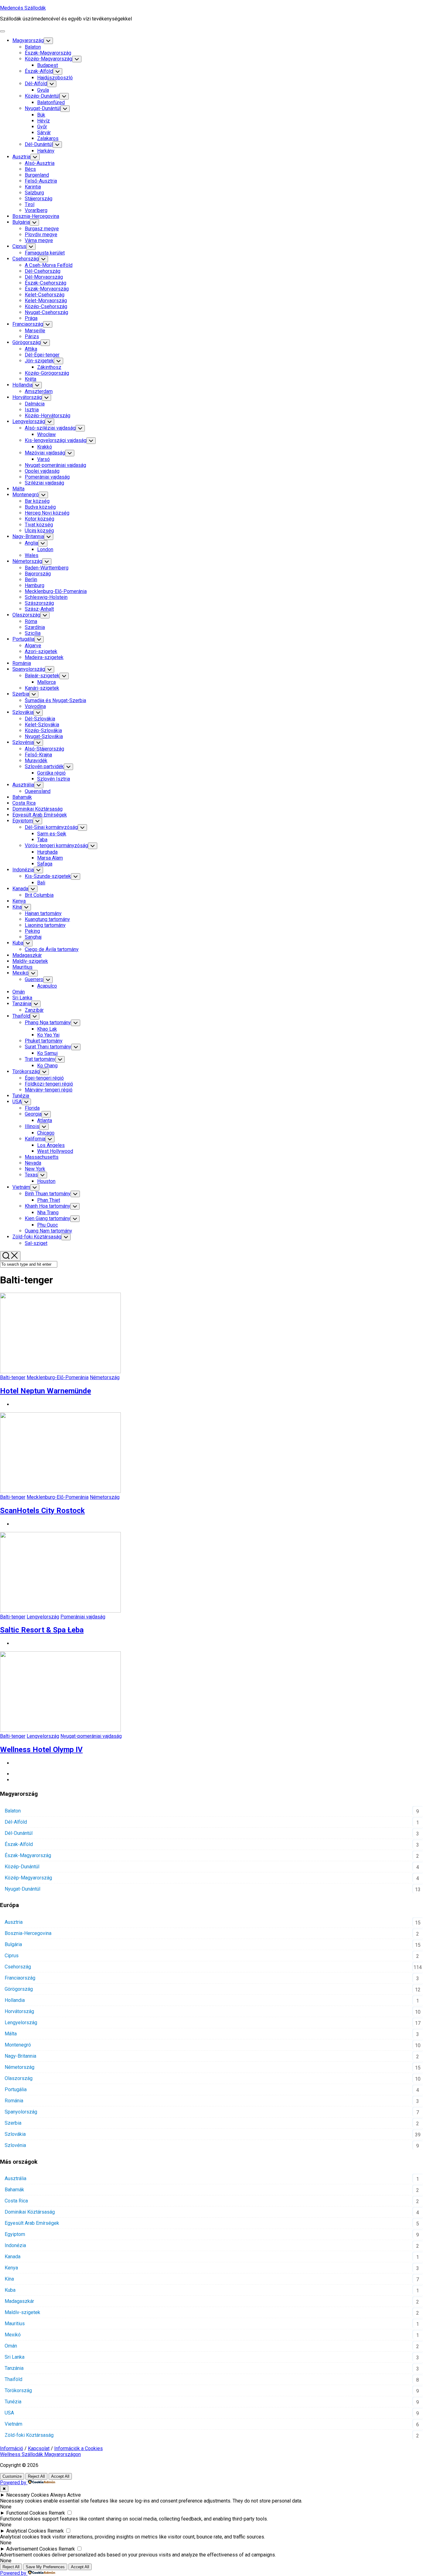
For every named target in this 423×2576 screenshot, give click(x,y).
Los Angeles (51, 1145)
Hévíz (44, 121)
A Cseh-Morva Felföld (49, 265)
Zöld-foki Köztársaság (37, 1237)
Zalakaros (48, 138)
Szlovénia (23, 742)
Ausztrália (23, 785)
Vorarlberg (36, 210)
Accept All (60, 2476)
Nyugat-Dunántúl (43, 108)
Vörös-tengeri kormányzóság (56, 845)
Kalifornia (35, 1139)
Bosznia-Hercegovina (36, 216)
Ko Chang (47, 1066)
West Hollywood (55, 1151)
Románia (22, 663)
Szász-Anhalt (39, 609)
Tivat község (39, 525)
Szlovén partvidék (44, 766)
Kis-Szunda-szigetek (48, 876)
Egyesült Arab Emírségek (40, 815)
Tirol (30, 204)
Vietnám (21, 1187)
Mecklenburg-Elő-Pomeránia (56, 591)
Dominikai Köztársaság (37, 809)
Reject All (36, 2476)
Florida (32, 1108)
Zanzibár (34, 1010)
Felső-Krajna (38, 755)
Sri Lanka (22, 998)
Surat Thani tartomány (48, 1047)
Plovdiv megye (41, 235)
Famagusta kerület (45, 253)
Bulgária (21, 222)
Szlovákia (23, 712)
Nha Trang (48, 1213)
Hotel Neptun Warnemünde (46, 1391)
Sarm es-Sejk (52, 834)
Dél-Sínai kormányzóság (51, 827)
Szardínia (35, 627)
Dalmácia (35, 404)
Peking (32, 931)
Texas (31, 1175)
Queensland (38, 791)
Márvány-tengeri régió (49, 1090)
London (45, 549)
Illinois (32, 1126)
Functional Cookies (27, 2513)
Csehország (26, 259)
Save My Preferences (45, 2567)
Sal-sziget (36, 1243)
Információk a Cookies (78, 2448)
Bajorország (38, 574)
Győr (42, 127)
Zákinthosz (49, 367)
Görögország (26, 342)
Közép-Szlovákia (43, 730)
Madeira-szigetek (44, 657)
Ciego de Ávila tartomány (52, 949)
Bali (41, 883)
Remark (57, 2513)
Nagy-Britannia (28, 536)
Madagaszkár (27, 955)
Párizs (32, 336)
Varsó (44, 459)
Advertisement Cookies (32, 2549)
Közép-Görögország (47, 373)
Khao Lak (47, 1029)
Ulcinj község (39, 531)
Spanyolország (29, 669)
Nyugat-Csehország (46, 312)
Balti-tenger (13, 1377)
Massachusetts (42, 1157)
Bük (41, 115)
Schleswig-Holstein (46, 597)
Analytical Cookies (26, 2531)
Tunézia (21, 1096)
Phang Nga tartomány (48, 1022)
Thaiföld (21, 1016)
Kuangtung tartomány (47, 919)
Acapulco (47, 986)
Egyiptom (23, 821)
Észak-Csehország (46, 283)
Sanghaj (33, 937)
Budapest (48, 65)
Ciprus (19, 246)
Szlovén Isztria (54, 779)
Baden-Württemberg (47, 568)
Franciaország (28, 324)
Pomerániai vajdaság (47, 477)
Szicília (33, 633)
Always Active (65, 2495)
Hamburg (35, 585)
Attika (31, 349)
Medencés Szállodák (23, 8)
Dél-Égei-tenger (42, 355)
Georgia (33, 1114)
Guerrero (34, 979)
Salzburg (34, 193)
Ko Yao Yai (48, 1035)
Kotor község (39, 519)
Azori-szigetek (41, 651)
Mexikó (20, 973)
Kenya (19, 901)
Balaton (33, 47)
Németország (27, 561)
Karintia (33, 187)
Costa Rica (24, 803)
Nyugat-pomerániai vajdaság (55, 465)
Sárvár (44, 133)
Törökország (26, 1071)
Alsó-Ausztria (40, 163)
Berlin (31, 580)
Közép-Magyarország (48, 59)
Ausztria (21, 157)
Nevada (33, 1163)
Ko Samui (47, 1053)
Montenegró (26, 495)
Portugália (23, 639)
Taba (42, 840)
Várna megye (39, 240)
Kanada (20, 889)
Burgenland (37, 175)
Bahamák (22, 797)
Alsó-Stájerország (44, 749)
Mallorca (46, 682)
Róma (31, 621)
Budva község (40, 507)
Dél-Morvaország (44, 277)
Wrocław (46, 434)
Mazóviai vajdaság (45, 453)
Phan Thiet (49, 1200)
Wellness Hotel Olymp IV (41, 1750)
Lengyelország (29, 421)
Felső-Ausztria (41, 181)
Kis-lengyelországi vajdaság (56, 440)
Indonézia (23, 870)
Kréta (31, 379)
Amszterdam (39, 391)
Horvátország (27, 397)
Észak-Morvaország (47, 289)
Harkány (46, 151)
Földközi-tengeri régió (49, 1084)
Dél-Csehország (43, 271)
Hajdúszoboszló (55, 78)
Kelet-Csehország (45, 295)
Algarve (33, 646)
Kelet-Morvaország (46, 301)
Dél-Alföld (36, 84)
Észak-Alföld (39, 71)
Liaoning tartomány (45, 925)
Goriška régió (51, 773)
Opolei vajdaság (42, 471)
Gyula (43, 90)
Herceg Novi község (47, 513)
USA (17, 1102)
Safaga (45, 864)
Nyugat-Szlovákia (44, 736)
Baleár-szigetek (42, 676)
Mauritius (22, 967)
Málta (18, 489)
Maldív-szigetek (30, 961)
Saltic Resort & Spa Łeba (42, 1630)
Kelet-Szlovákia (42, 725)
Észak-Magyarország (48, 53)
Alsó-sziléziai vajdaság (50, 428)
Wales (32, 555)
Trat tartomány (40, 1059)
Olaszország (26, 615)
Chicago (46, 1133)
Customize (12, 2476)
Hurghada (47, 852)
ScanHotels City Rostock (42, 1511)
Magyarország (28, 40)
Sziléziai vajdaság (44, 483)
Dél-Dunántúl (39, 144)
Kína (17, 907)
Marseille (35, 331)
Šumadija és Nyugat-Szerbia (55, 700)
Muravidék (36, 761)
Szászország (39, 603)
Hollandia (22, 385)
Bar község (37, 501)
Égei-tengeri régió (44, 1078)
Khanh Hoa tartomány (48, 1206)
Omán (19, 992)
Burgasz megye (42, 229)
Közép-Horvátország (48, 416)
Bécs (30, 169)
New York (35, 1169)
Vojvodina (35, 706)
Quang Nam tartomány (48, 1231)
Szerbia (21, 694)
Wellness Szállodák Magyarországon (40, 2454)
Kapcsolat (39, 2448)
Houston (46, 1181)
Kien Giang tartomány (48, 1218)
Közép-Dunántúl (42, 96)
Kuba (18, 943)
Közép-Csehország (46, 306)
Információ (12, 2448)
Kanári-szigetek (42, 688)
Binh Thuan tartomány (48, 1194)
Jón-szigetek (39, 361)
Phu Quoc (48, 1225)
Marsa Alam (50, 858)
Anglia (31, 543)
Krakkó (45, 447)
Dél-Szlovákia (40, 719)
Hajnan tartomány (43, 913)
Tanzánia (22, 1004)
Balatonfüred (51, 102)
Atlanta (45, 1120)
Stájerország (39, 199)
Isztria (32, 410)
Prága (31, 318)
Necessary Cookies (28, 2495)
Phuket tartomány (44, 1041)
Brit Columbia (39, 895)
